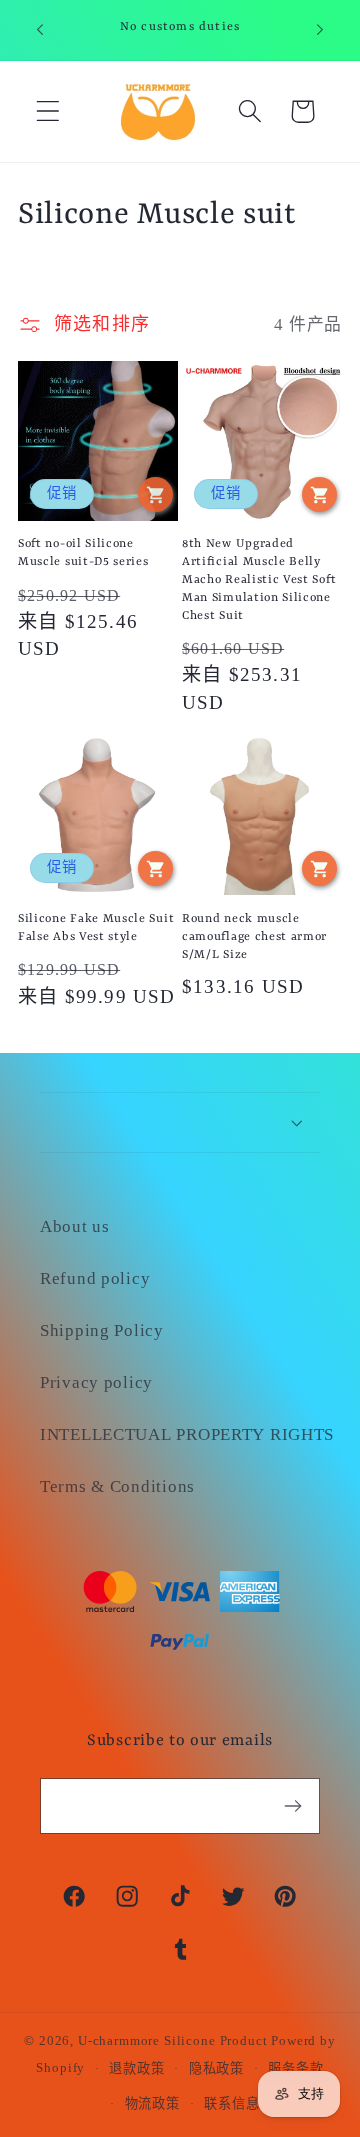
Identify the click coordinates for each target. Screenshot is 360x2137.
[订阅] (292, 1806)
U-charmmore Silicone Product (173, 2040)
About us (75, 1226)
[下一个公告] (320, 30)
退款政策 (136, 2068)
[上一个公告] (40, 30)
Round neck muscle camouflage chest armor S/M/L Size (254, 937)
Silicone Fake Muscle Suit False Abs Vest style (96, 928)
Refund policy (95, 1278)
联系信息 (231, 2103)
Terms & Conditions (117, 1486)
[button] (48, 111)
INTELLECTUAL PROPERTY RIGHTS (180, 1434)
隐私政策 (216, 2068)
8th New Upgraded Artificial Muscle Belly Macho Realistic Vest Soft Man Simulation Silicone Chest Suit (259, 580)
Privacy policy (96, 1382)
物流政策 (152, 2103)
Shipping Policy (102, 1330)
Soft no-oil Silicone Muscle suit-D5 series (83, 553)
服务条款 (295, 2068)
